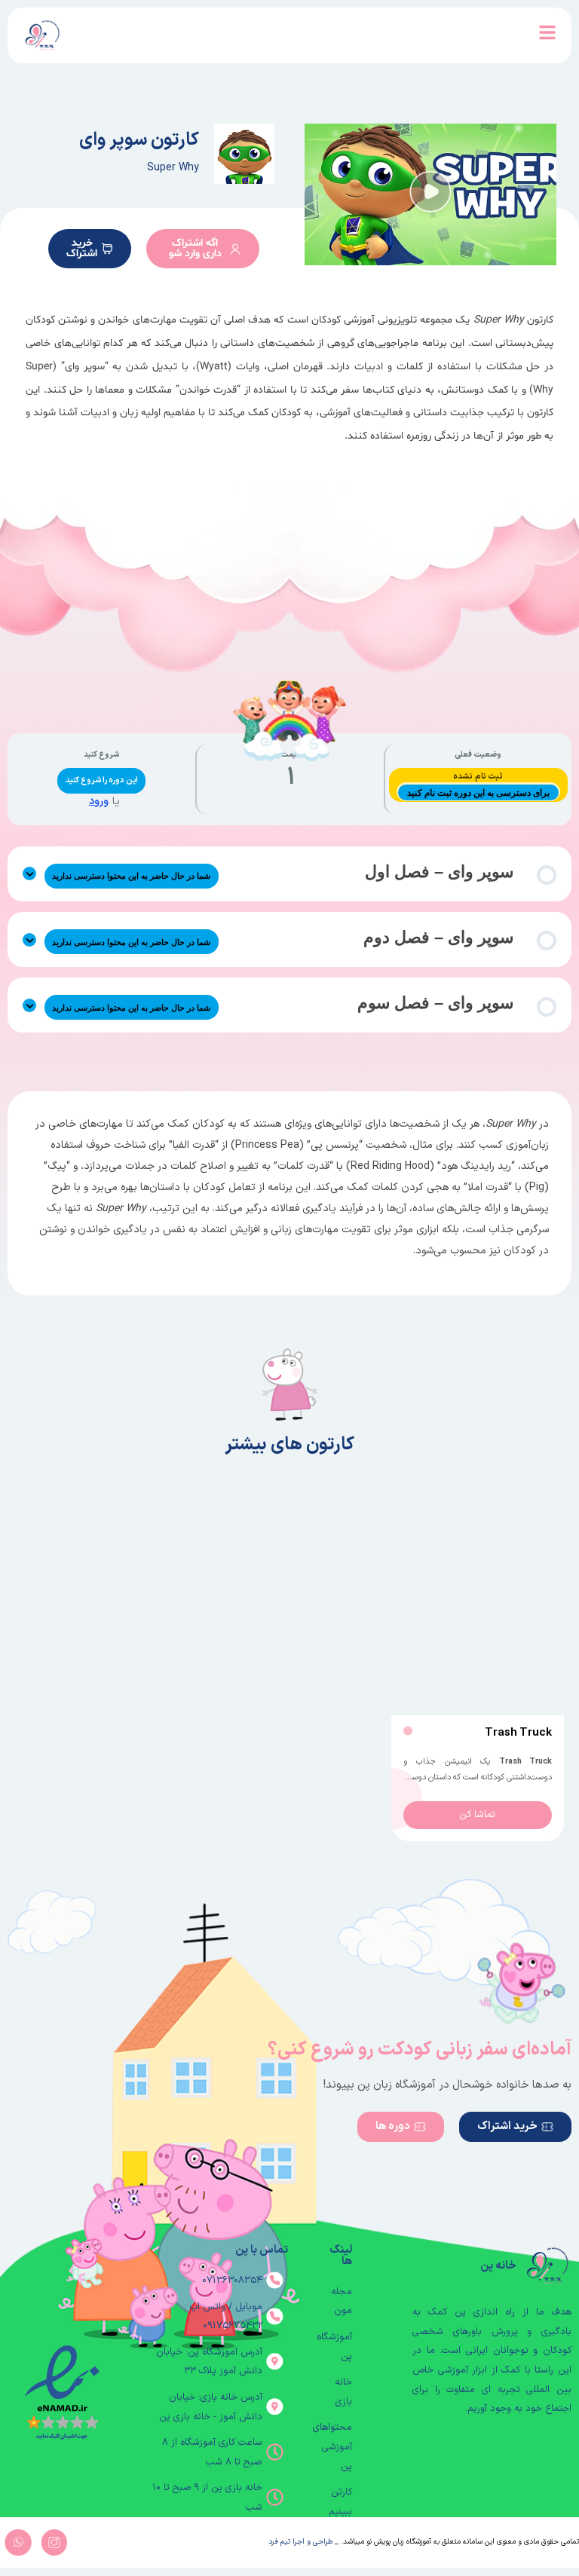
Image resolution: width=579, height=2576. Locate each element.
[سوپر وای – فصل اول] (29, 873)
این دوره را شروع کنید (102, 780)
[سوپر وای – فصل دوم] (29, 940)
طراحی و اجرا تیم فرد (300, 2542)
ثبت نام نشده (478, 777)
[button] (430, 194)
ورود (99, 802)
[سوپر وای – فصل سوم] (29, 1005)
